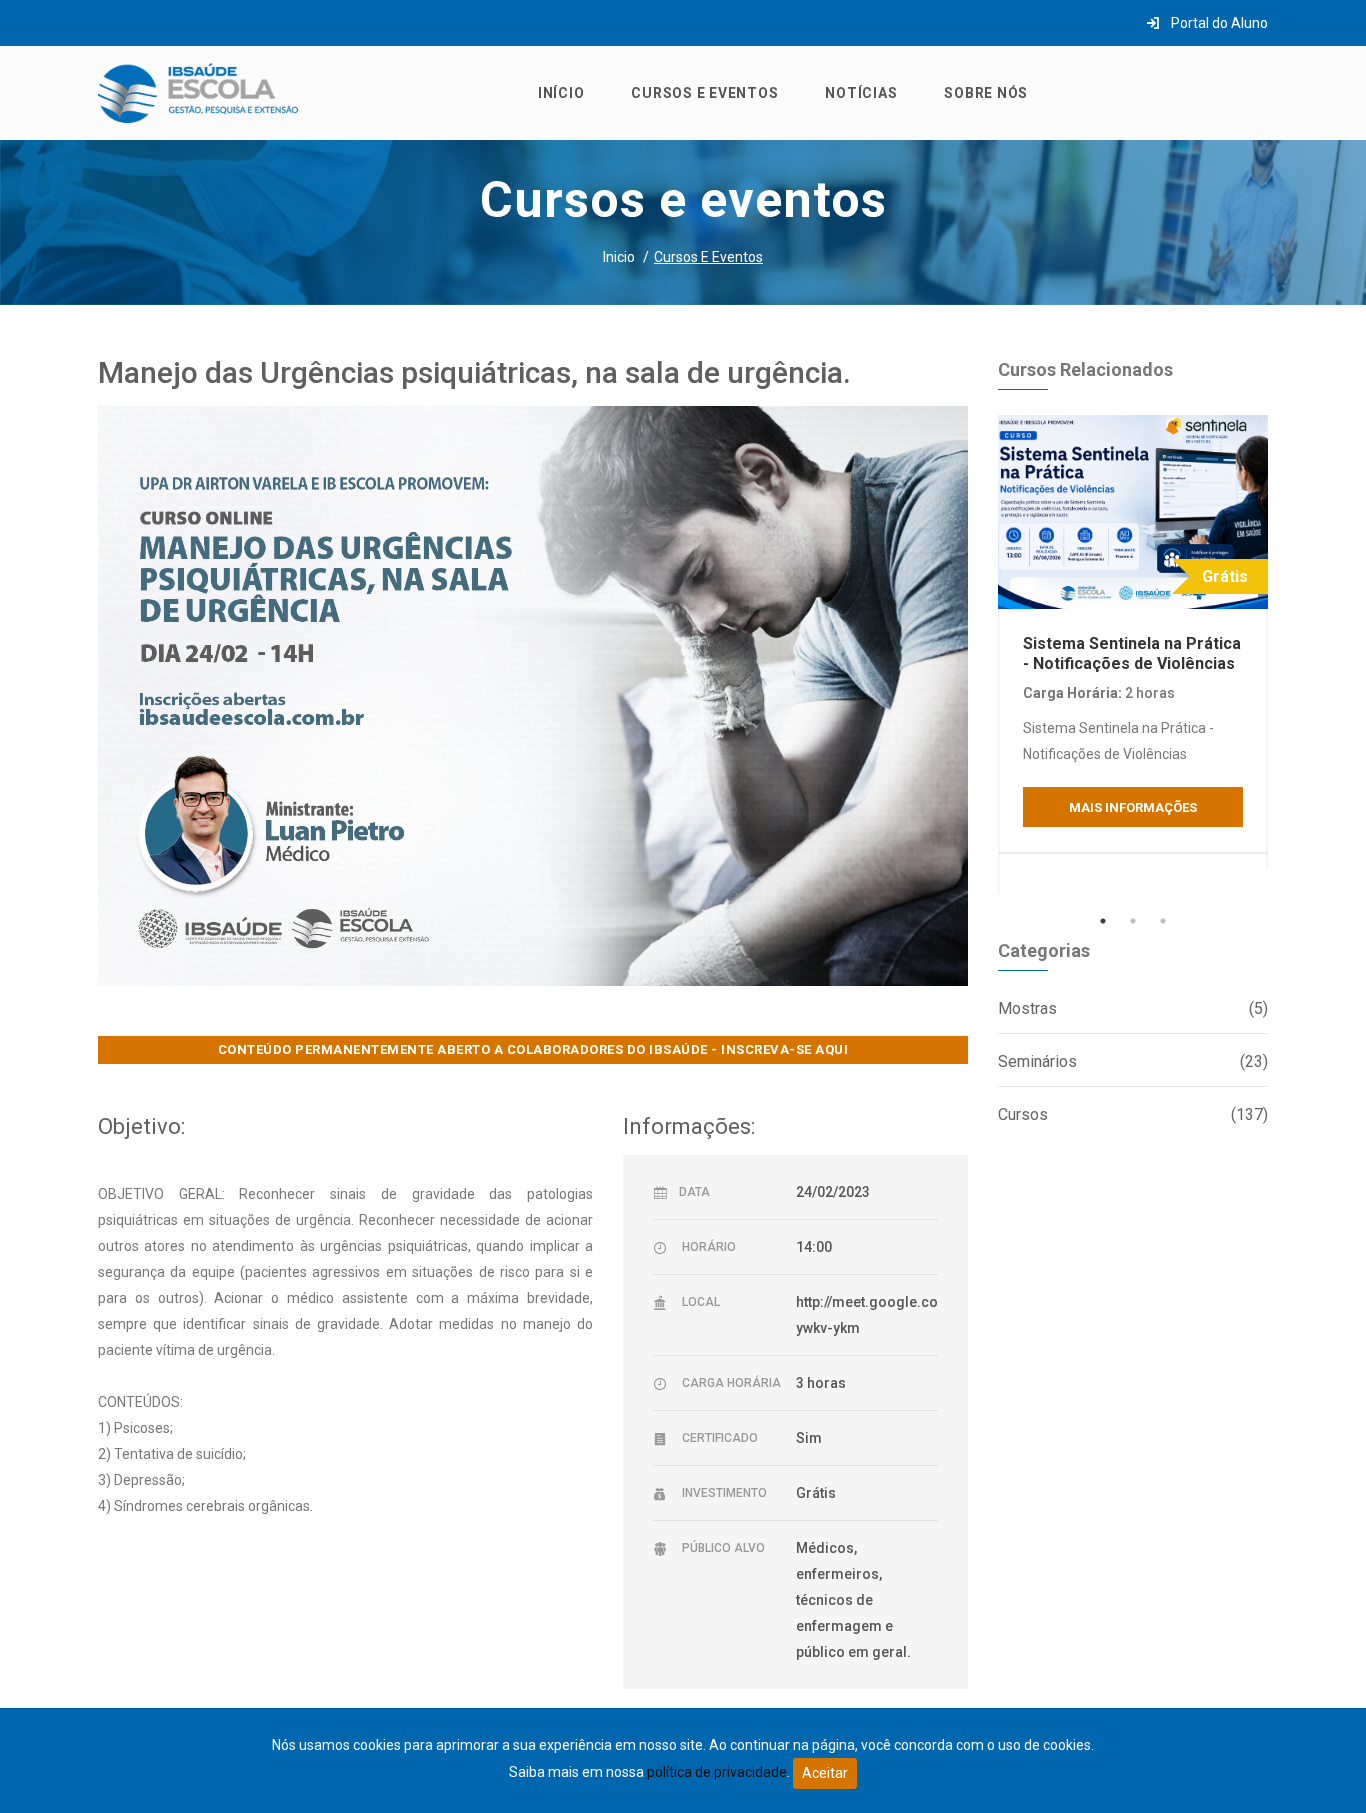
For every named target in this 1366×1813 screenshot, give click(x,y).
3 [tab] (1163, 921)
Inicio (619, 257)
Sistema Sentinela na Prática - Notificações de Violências (1132, 653)
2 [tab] (1133, 921)
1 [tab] (1103, 921)
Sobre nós (986, 93)
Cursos (1133, 1114)
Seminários (1133, 1061)
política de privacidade (717, 1772)
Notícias (861, 93)
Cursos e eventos (704, 93)
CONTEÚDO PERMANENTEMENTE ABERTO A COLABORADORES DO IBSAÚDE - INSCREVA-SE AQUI (533, 1049)
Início (561, 93)
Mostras (1133, 1008)
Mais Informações (1133, 807)
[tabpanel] (1133, 633)
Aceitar (825, 1773)
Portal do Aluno (1218, 23)
